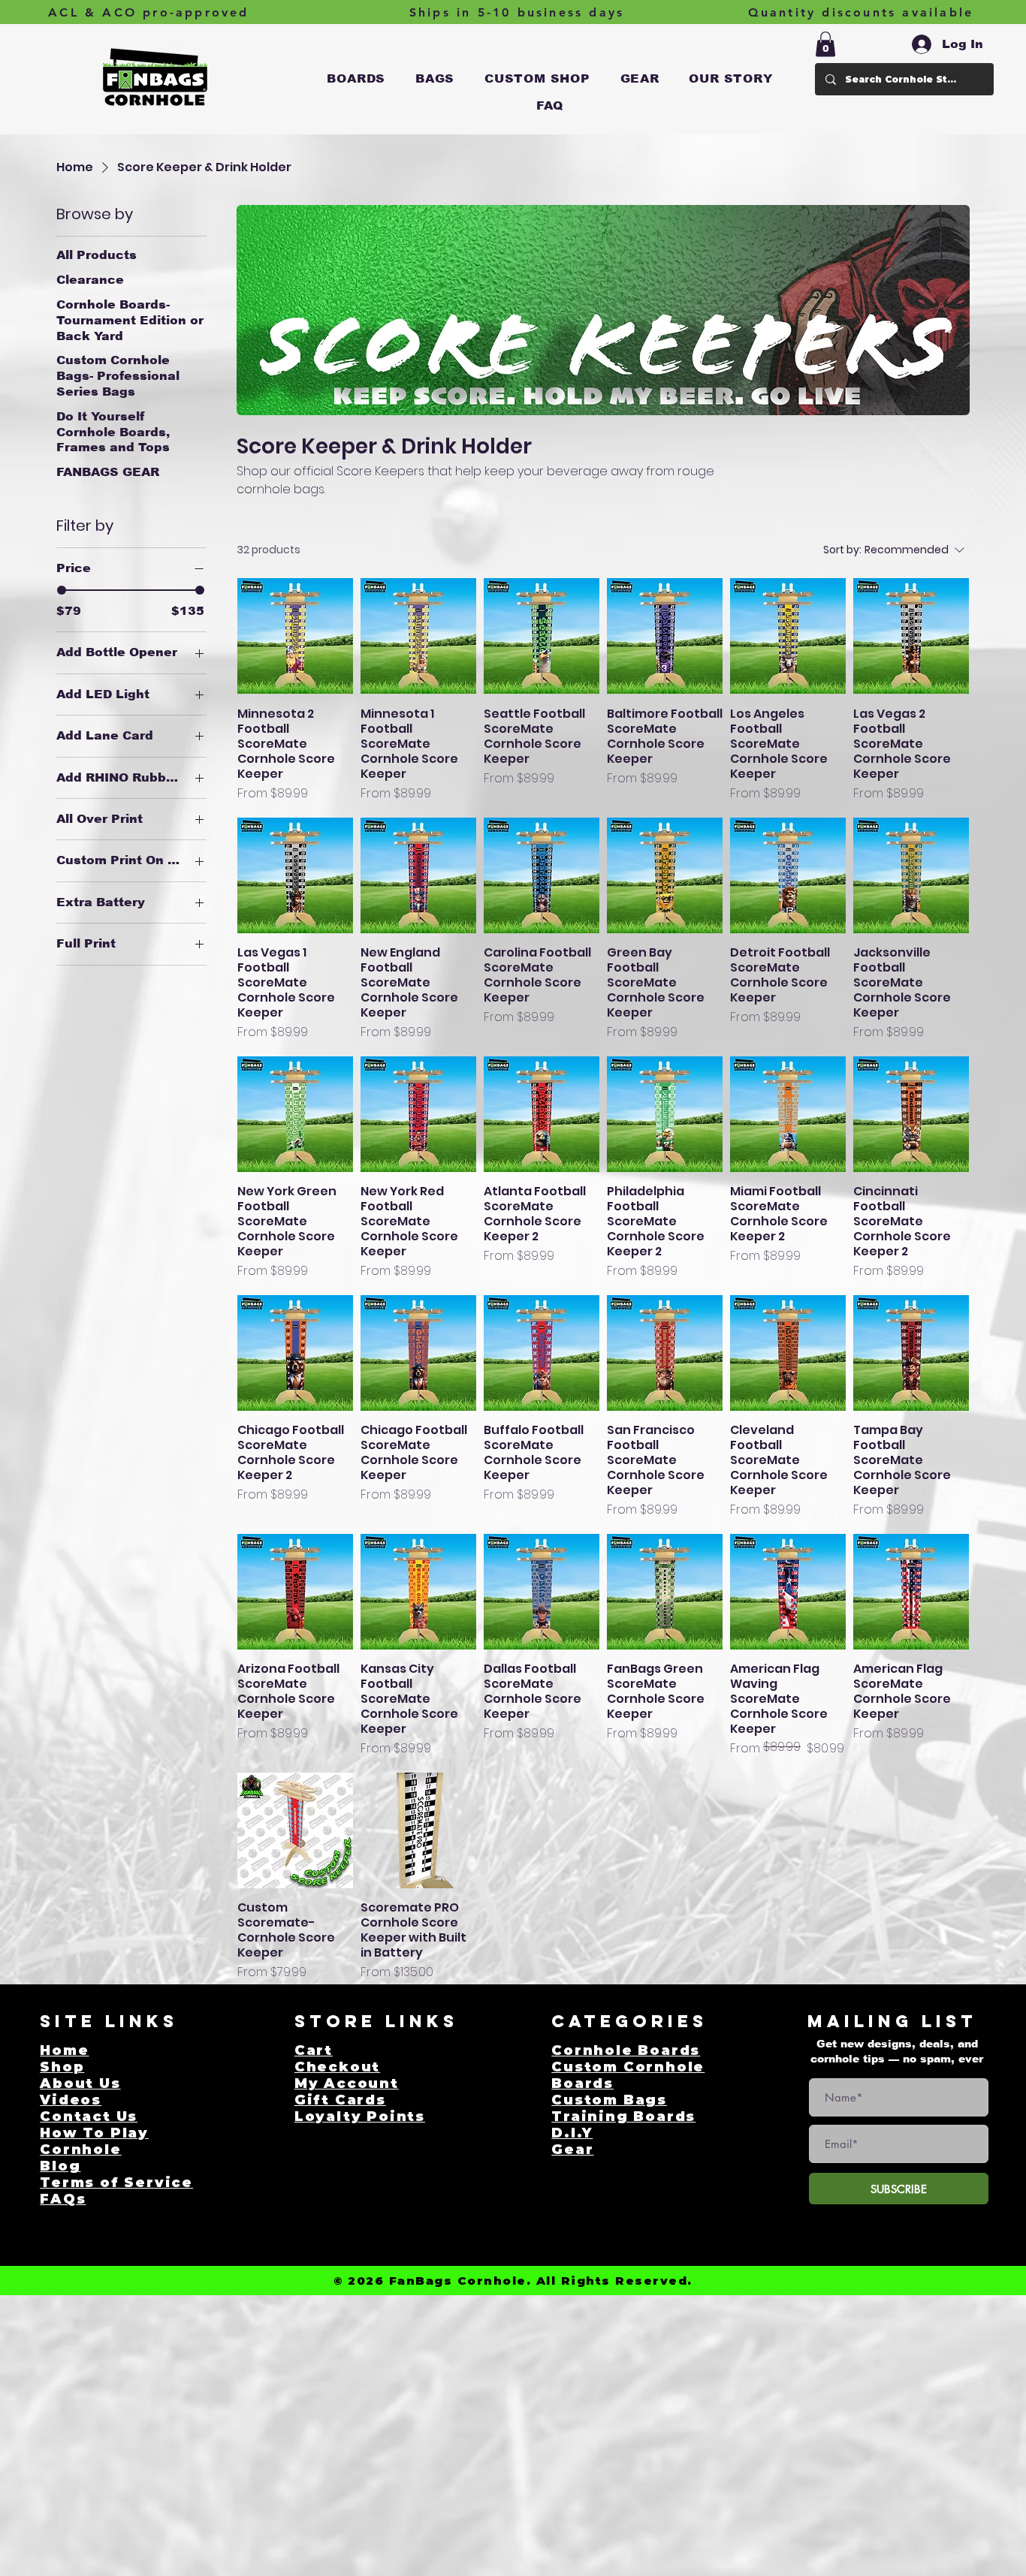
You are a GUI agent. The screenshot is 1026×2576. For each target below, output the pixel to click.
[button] (357, 79)
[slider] (62, 590)
